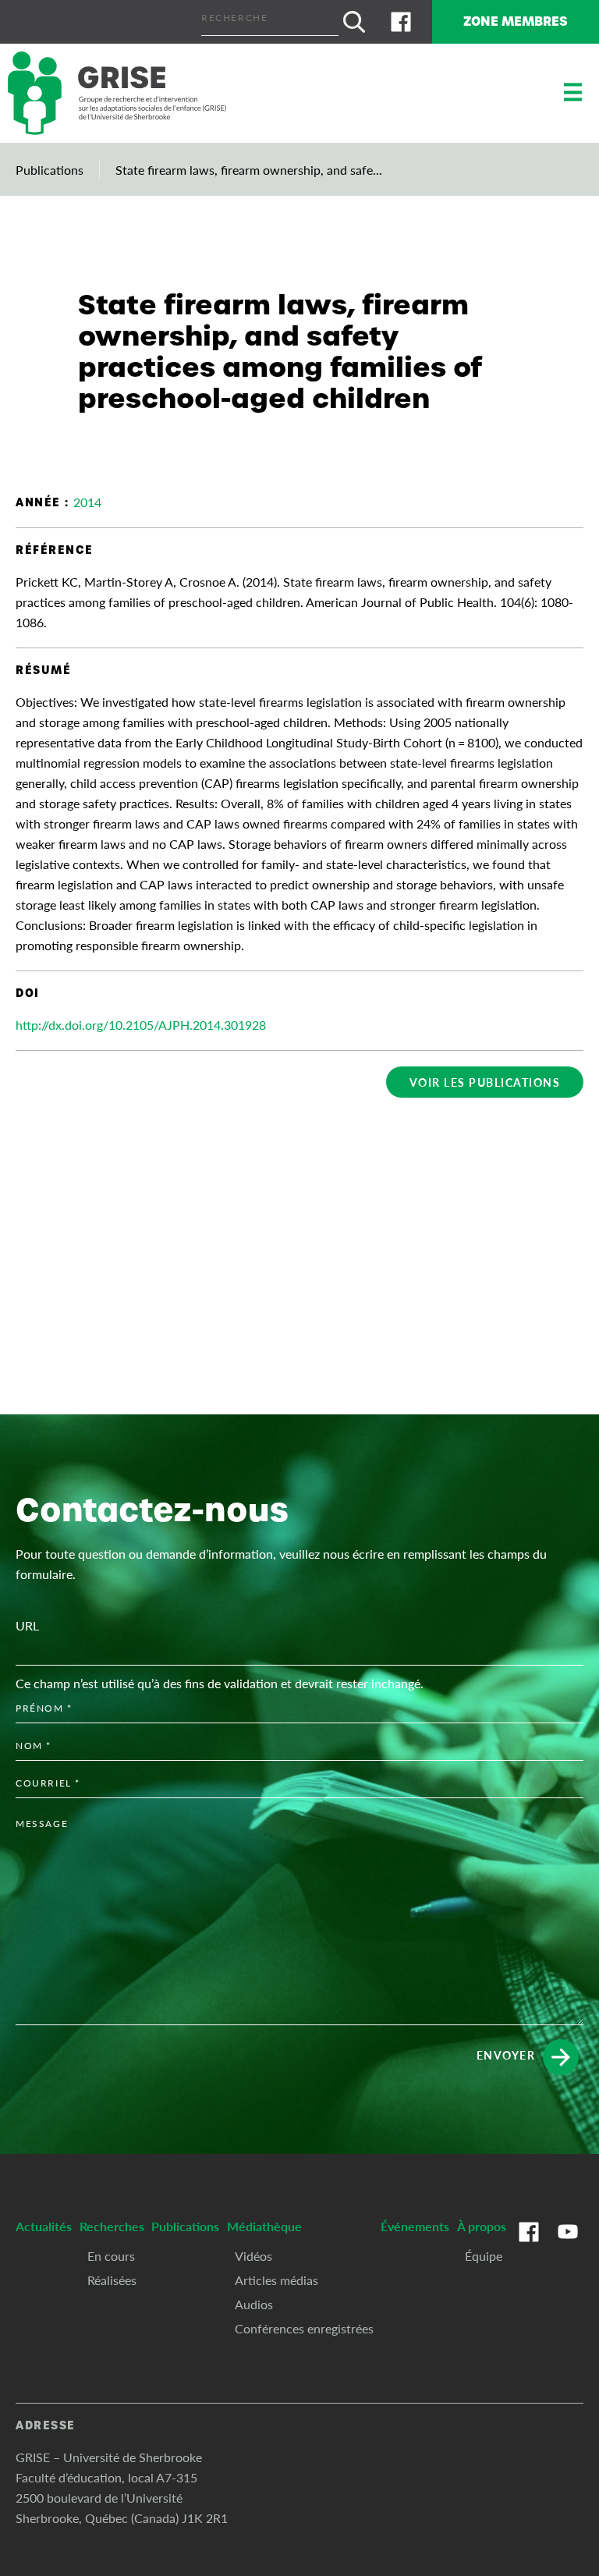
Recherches (112, 2226)
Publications (50, 170)
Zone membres (516, 21)
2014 (87, 502)
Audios (254, 2304)
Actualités (44, 2226)
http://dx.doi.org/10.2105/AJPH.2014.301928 (141, 1025)
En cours (111, 2256)
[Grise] (117, 93)
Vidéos (253, 2256)
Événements (415, 2226)
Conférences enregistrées (304, 2328)
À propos (482, 2226)
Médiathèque (264, 2226)
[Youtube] (568, 2248)
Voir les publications (485, 1082)
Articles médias (276, 2280)
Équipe (484, 2256)
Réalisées (112, 2280)
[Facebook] (401, 22)
